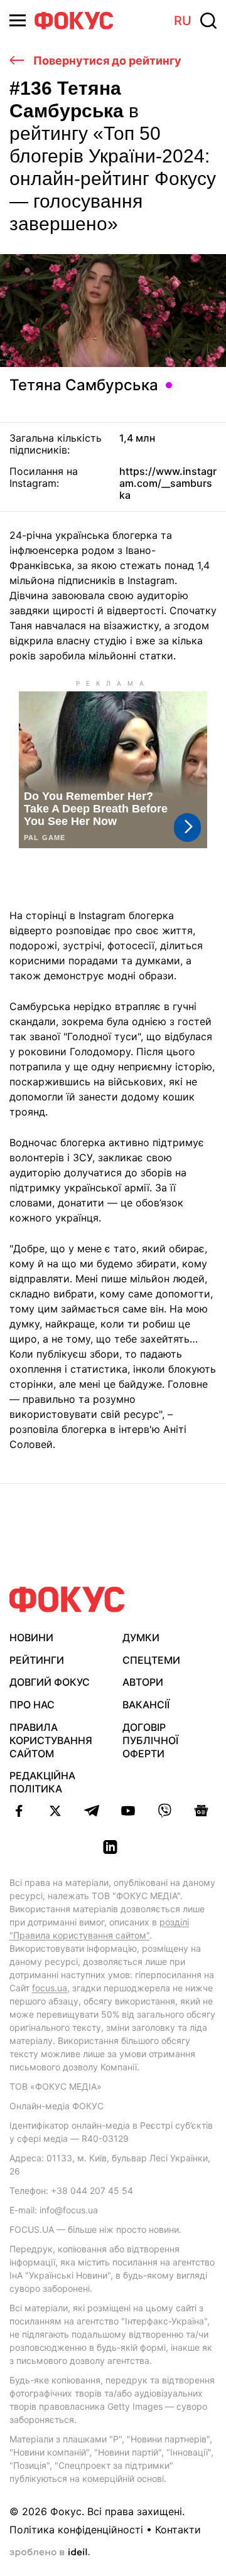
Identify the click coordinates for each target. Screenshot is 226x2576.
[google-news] (201, 1811)
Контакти (178, 2530)
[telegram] (92, 1811)
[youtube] (128, 1811)
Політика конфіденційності (76, 2530)
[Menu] (18, 20)
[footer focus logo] (67, 1599)
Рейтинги (37, 1660)
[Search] (208, 21)
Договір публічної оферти (150, 1740)
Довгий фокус (50, 1682)
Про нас (32, 1705)
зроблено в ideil (50, 2553)
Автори (143, 1682)
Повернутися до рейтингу (106, 61)
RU (183, 21)
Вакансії (146, 1705)
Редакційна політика (42, 1782)
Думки (141, 1637)
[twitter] (55, 1811)
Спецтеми (151, 1660)
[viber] (164, 1811)
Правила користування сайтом (51, 1740)
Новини (31, 1637)
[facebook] (19, 1811)
